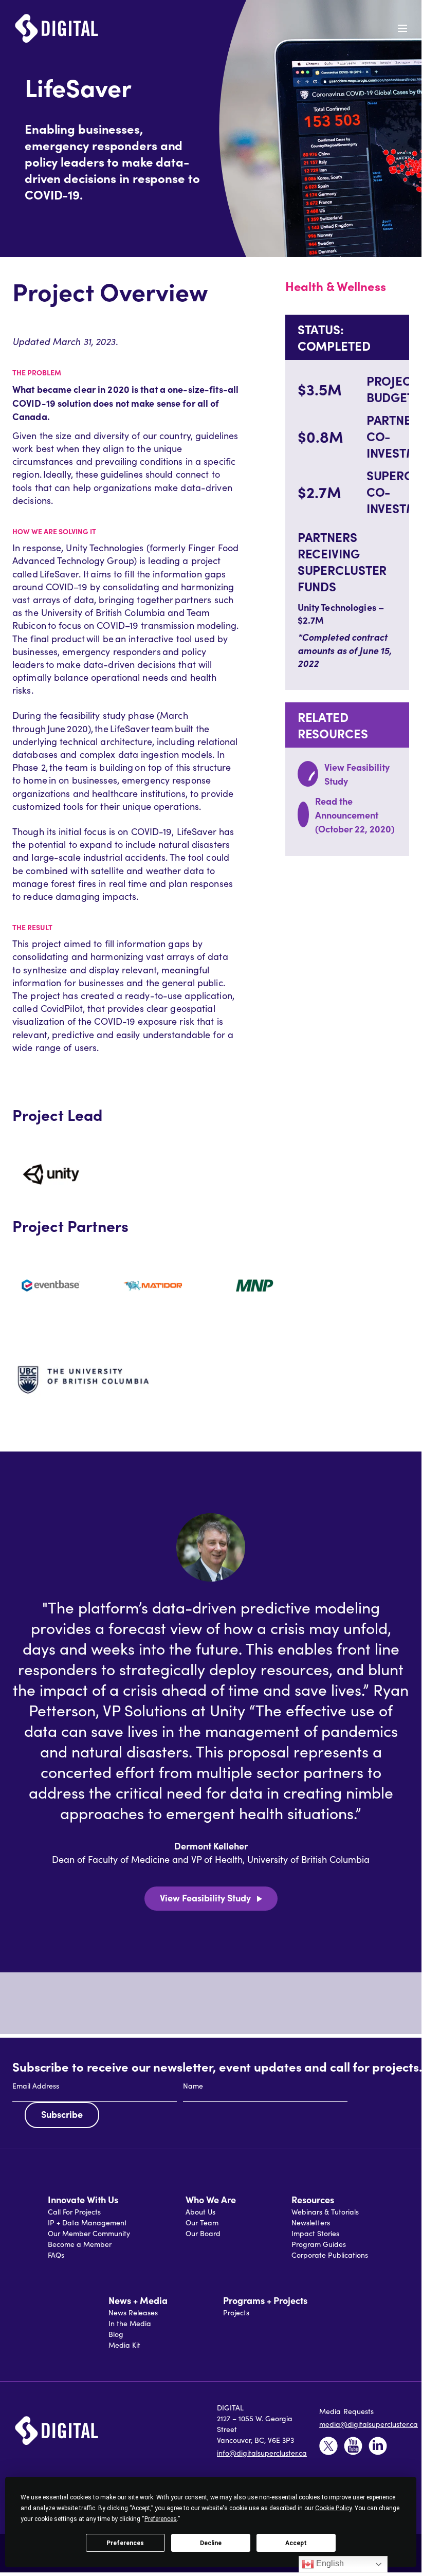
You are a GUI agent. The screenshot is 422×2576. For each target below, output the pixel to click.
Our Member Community (89, 2233)
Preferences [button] (161, 2519)
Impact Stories (315, 2233)
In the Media (130, 2323)
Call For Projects (74, 2212)
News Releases (133, 2312)
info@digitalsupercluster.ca (262, 2453)
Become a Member (80, 2244)
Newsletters (311, 2223)
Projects (236, 2312)
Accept (296, 2543)
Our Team (202, 2223)
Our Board (203, 2233)
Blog (116, 2334)
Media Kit (124, 2345)
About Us (200, 2212)
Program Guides (319, 2244)
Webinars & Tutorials (325, 2212)
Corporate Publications (330, 2255)
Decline (211, 2543)
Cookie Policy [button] (333, 2508)
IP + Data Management (87, 2223)
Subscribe (62, 2114)
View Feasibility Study (205, 1898)
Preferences (125, 2543)
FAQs (56, 2255)
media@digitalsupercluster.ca (369, 2424)
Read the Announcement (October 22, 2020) (355, 815)
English (329, 2563)
